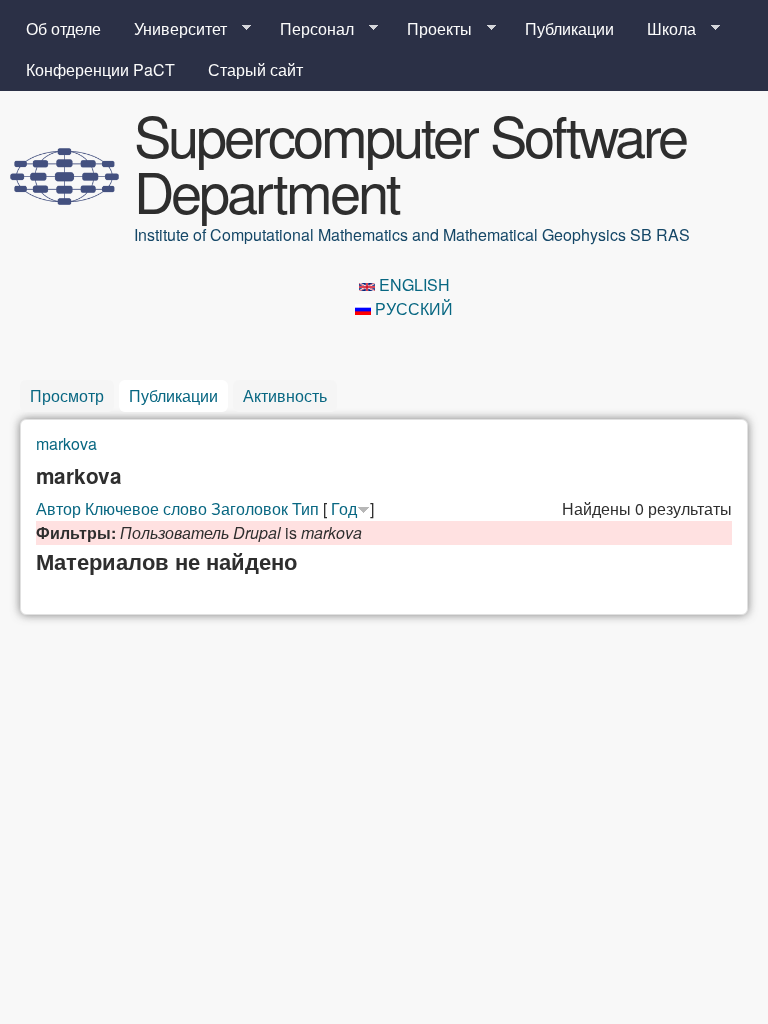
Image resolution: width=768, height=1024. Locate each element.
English (412, 284)
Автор (58, 508)
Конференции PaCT (100, 69)
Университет (172, 29)
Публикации (569, 28)
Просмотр (67, 395)
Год (344, 508)
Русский (412, 308)
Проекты (431, 29)
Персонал (309, 29)
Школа (663, 29)
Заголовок (249, 508)
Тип (305, 508)
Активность (285, 395)
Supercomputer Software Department (410, 162)
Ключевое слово (146, 508)
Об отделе (63, 28)
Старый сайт (255, 69)
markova (66, 443)
